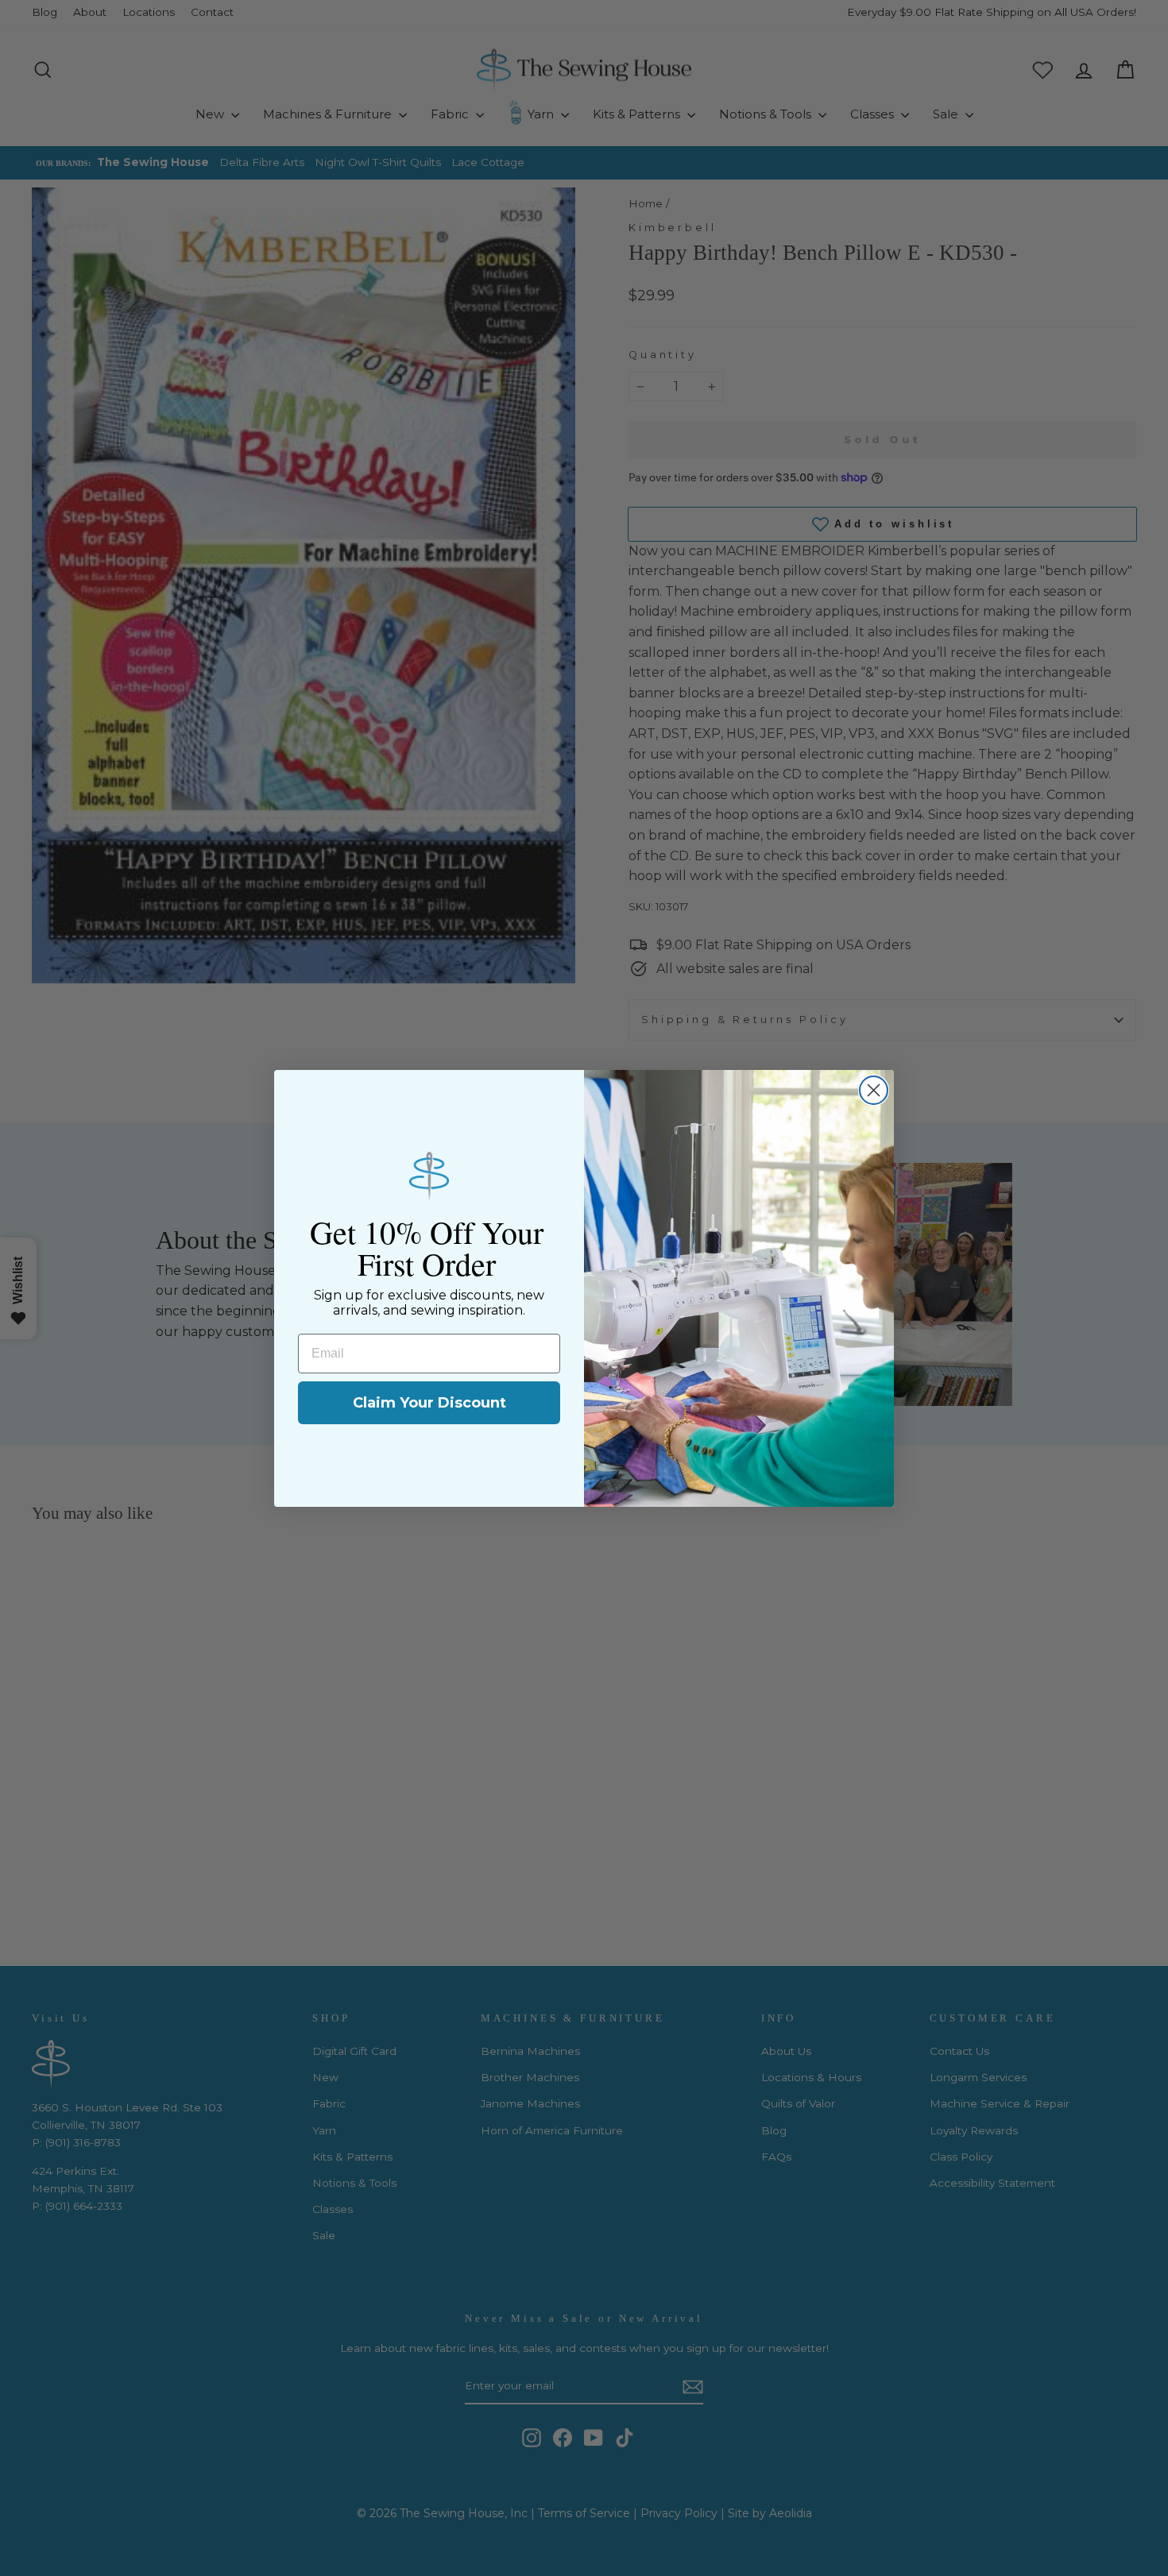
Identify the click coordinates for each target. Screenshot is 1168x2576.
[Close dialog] (874, 1090)
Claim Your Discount (429, 1403)
